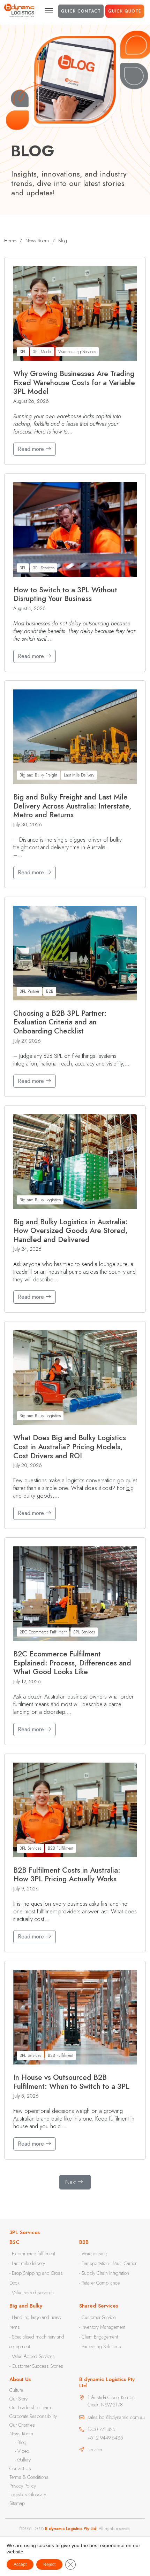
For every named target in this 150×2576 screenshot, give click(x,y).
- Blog (21, 2442)
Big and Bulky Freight (38, 775)
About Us (20, 2379)
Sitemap (17, 2503)
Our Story (18, 2399)
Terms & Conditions (29, 2477)
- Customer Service (97, 2317)
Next (70, 2182)
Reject (49, 2565)
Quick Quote (125, 11)
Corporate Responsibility (33, 2416)
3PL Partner (29, 991)
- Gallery (23, 2460)
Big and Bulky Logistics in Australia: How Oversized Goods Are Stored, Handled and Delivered (70, 1231)
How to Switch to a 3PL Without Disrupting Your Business (65, 595)
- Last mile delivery (27, 2263)
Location (96, 2450)
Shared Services (99, 2306)
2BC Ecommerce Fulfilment (43, 1632)
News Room (21, 2434)
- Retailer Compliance (99, 2283)
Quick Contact (81, 11)
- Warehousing (93, 2254)
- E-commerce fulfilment (32, 2254)
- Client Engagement (99, 2337)
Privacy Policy (23, 2486)
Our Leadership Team (30, 2407)
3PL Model (42, 352)
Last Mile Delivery (79, 775)
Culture (16, 2390)
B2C (14, 2242)
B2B (50, 991)
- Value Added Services (32, 2356)
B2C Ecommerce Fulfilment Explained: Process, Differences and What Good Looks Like (72, 1663)
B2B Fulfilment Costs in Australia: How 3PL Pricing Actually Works (67, 1875)
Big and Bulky (26, 2306)
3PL (23, 352)
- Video (22, 2451)
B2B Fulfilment (61, 1848)
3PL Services (44, 568)
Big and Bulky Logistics (40, 1200)
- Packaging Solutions (100, 2347)
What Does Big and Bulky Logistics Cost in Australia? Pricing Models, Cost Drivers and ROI (70, 1447)
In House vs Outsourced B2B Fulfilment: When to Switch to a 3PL (71, 2082)
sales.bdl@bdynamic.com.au (116, 2417)
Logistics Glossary (28, 2495)
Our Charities (22, 2425)
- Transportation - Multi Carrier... (110, 2263)
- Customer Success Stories (36, 2366)
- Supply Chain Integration (104, 2273)
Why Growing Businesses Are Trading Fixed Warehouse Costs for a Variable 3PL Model (74, 383)
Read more (32, 449)
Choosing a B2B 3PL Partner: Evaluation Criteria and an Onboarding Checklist (60, 1022)
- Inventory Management (102, 2327)
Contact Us (20, 2468)
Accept (20, 2565)
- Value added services (32, 2293)
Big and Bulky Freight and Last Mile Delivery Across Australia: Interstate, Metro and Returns (72, 806)
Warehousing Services (77, 352)
